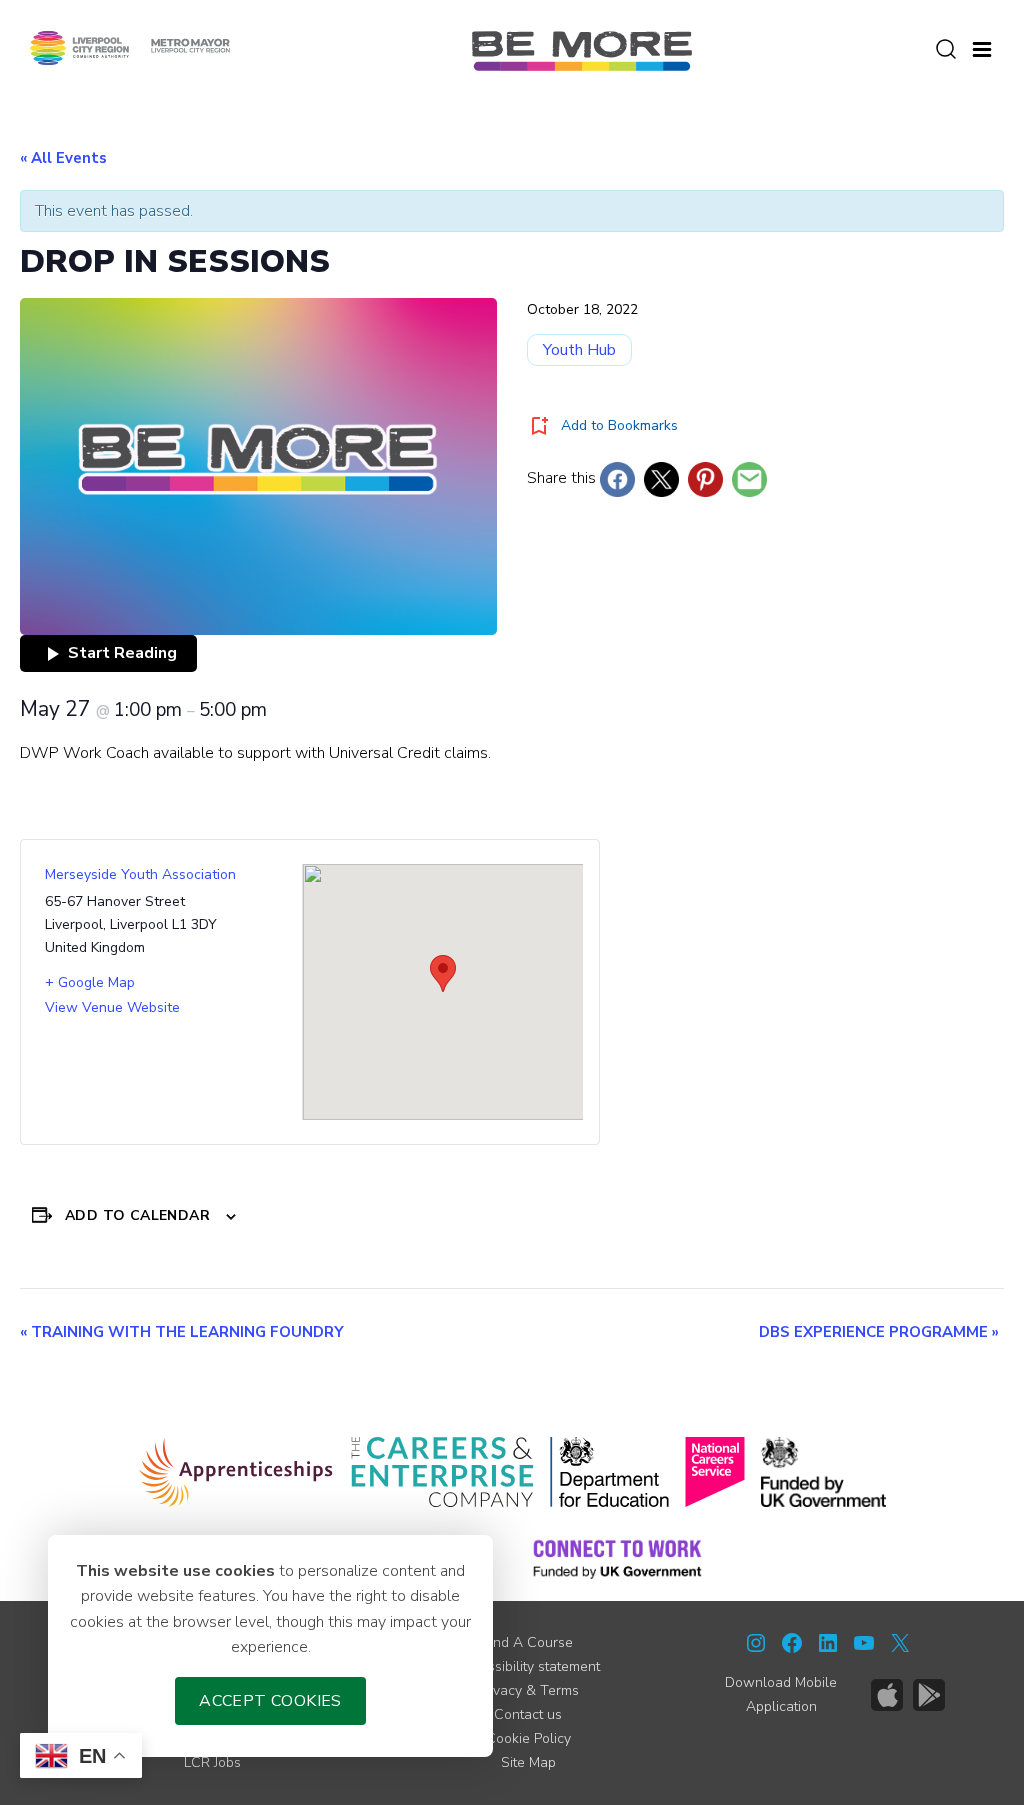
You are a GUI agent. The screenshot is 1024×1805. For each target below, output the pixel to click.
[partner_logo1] (236, 1472)
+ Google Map (90, 982)
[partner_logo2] (442, 1472)
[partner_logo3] (609, 1472)
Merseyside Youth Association (140, 874)
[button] (982, 47)
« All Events (63, 158)
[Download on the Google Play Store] (929, 1695)
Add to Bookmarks (619, 425)
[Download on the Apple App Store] (887, 1695)
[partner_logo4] (715, 1472)
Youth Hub (579, 350)
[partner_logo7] (617, 1558)
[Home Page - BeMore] (582, 50)
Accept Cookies (270, 1701)
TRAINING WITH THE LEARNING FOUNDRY (182, 1332)
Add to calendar (137, 1215)
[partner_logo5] (823, 1472)
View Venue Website (112, 1007)
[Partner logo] (130, 47)
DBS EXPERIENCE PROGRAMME (879, 1332)
